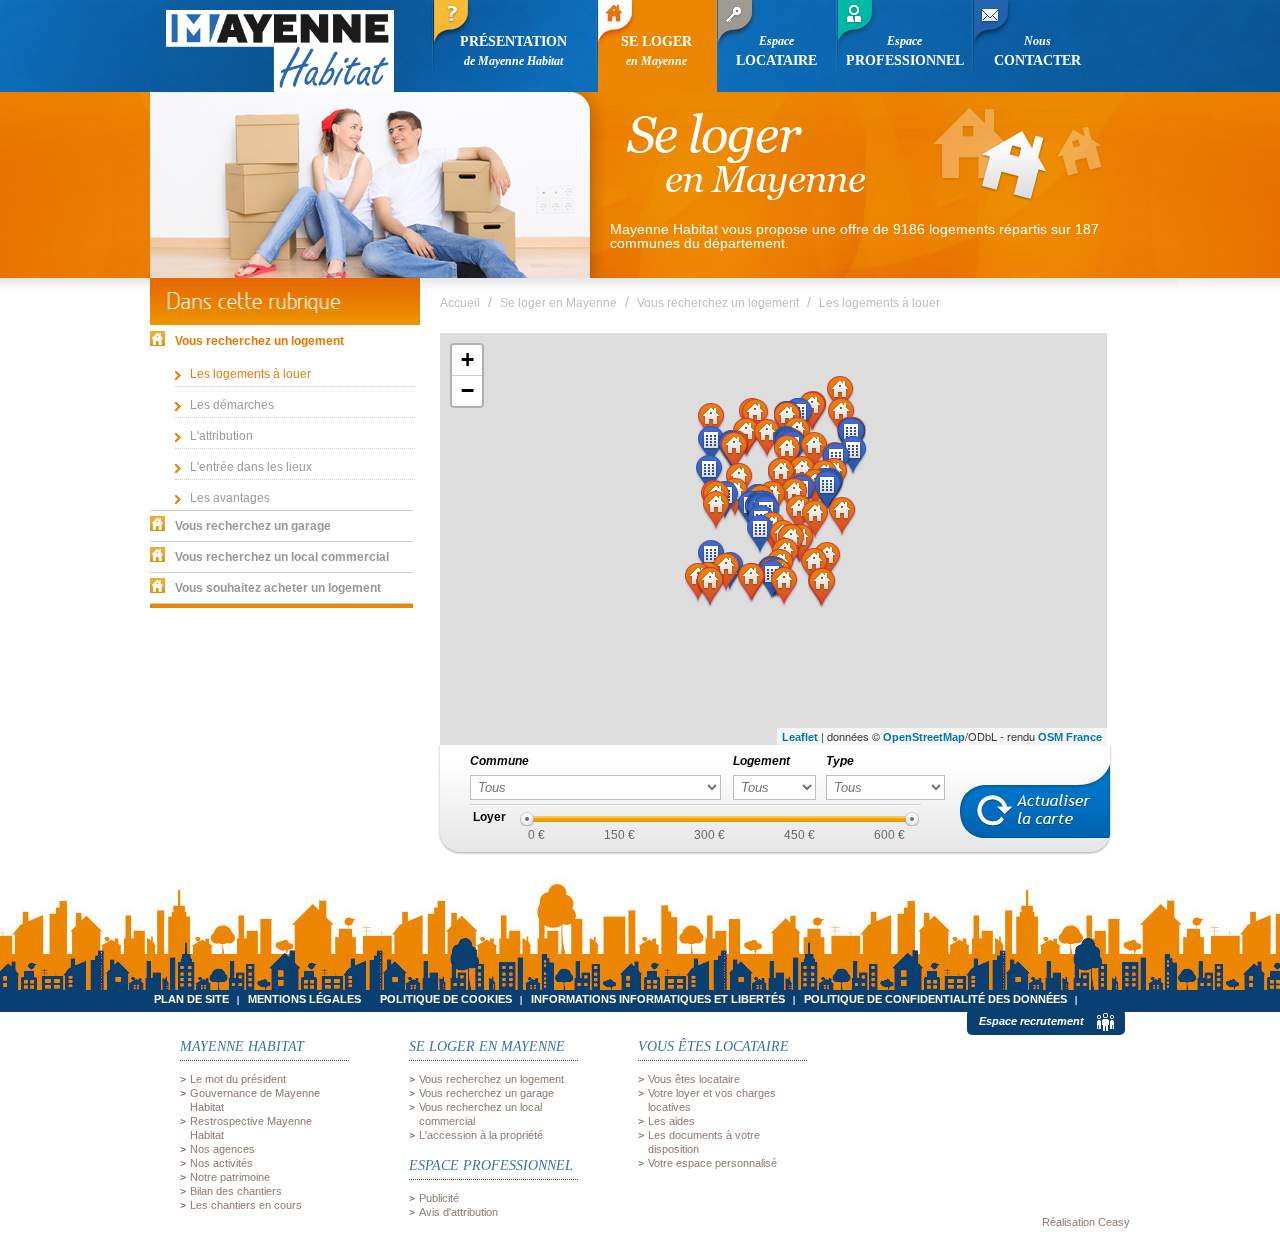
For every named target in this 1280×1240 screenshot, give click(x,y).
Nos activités (221, 1163)
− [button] (467, 390)
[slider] (527, 819)
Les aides (671, 1121)
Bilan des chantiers (236, 1191)
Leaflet (800, 737)
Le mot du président (238, 1079)
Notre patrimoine (230, 1177)
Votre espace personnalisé (712, 1163)
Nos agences (222, 1149)
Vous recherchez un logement (491, 1079)
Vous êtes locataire (694, 1079)
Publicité (439, 1198)
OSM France (1070, 737)
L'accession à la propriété (481, 1135)
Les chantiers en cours (246, 1205)
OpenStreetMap (924, 737)
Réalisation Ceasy (1086, 1222)
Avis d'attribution (458, 1212)
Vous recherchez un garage (486, 1093)
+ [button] (467, 359)
